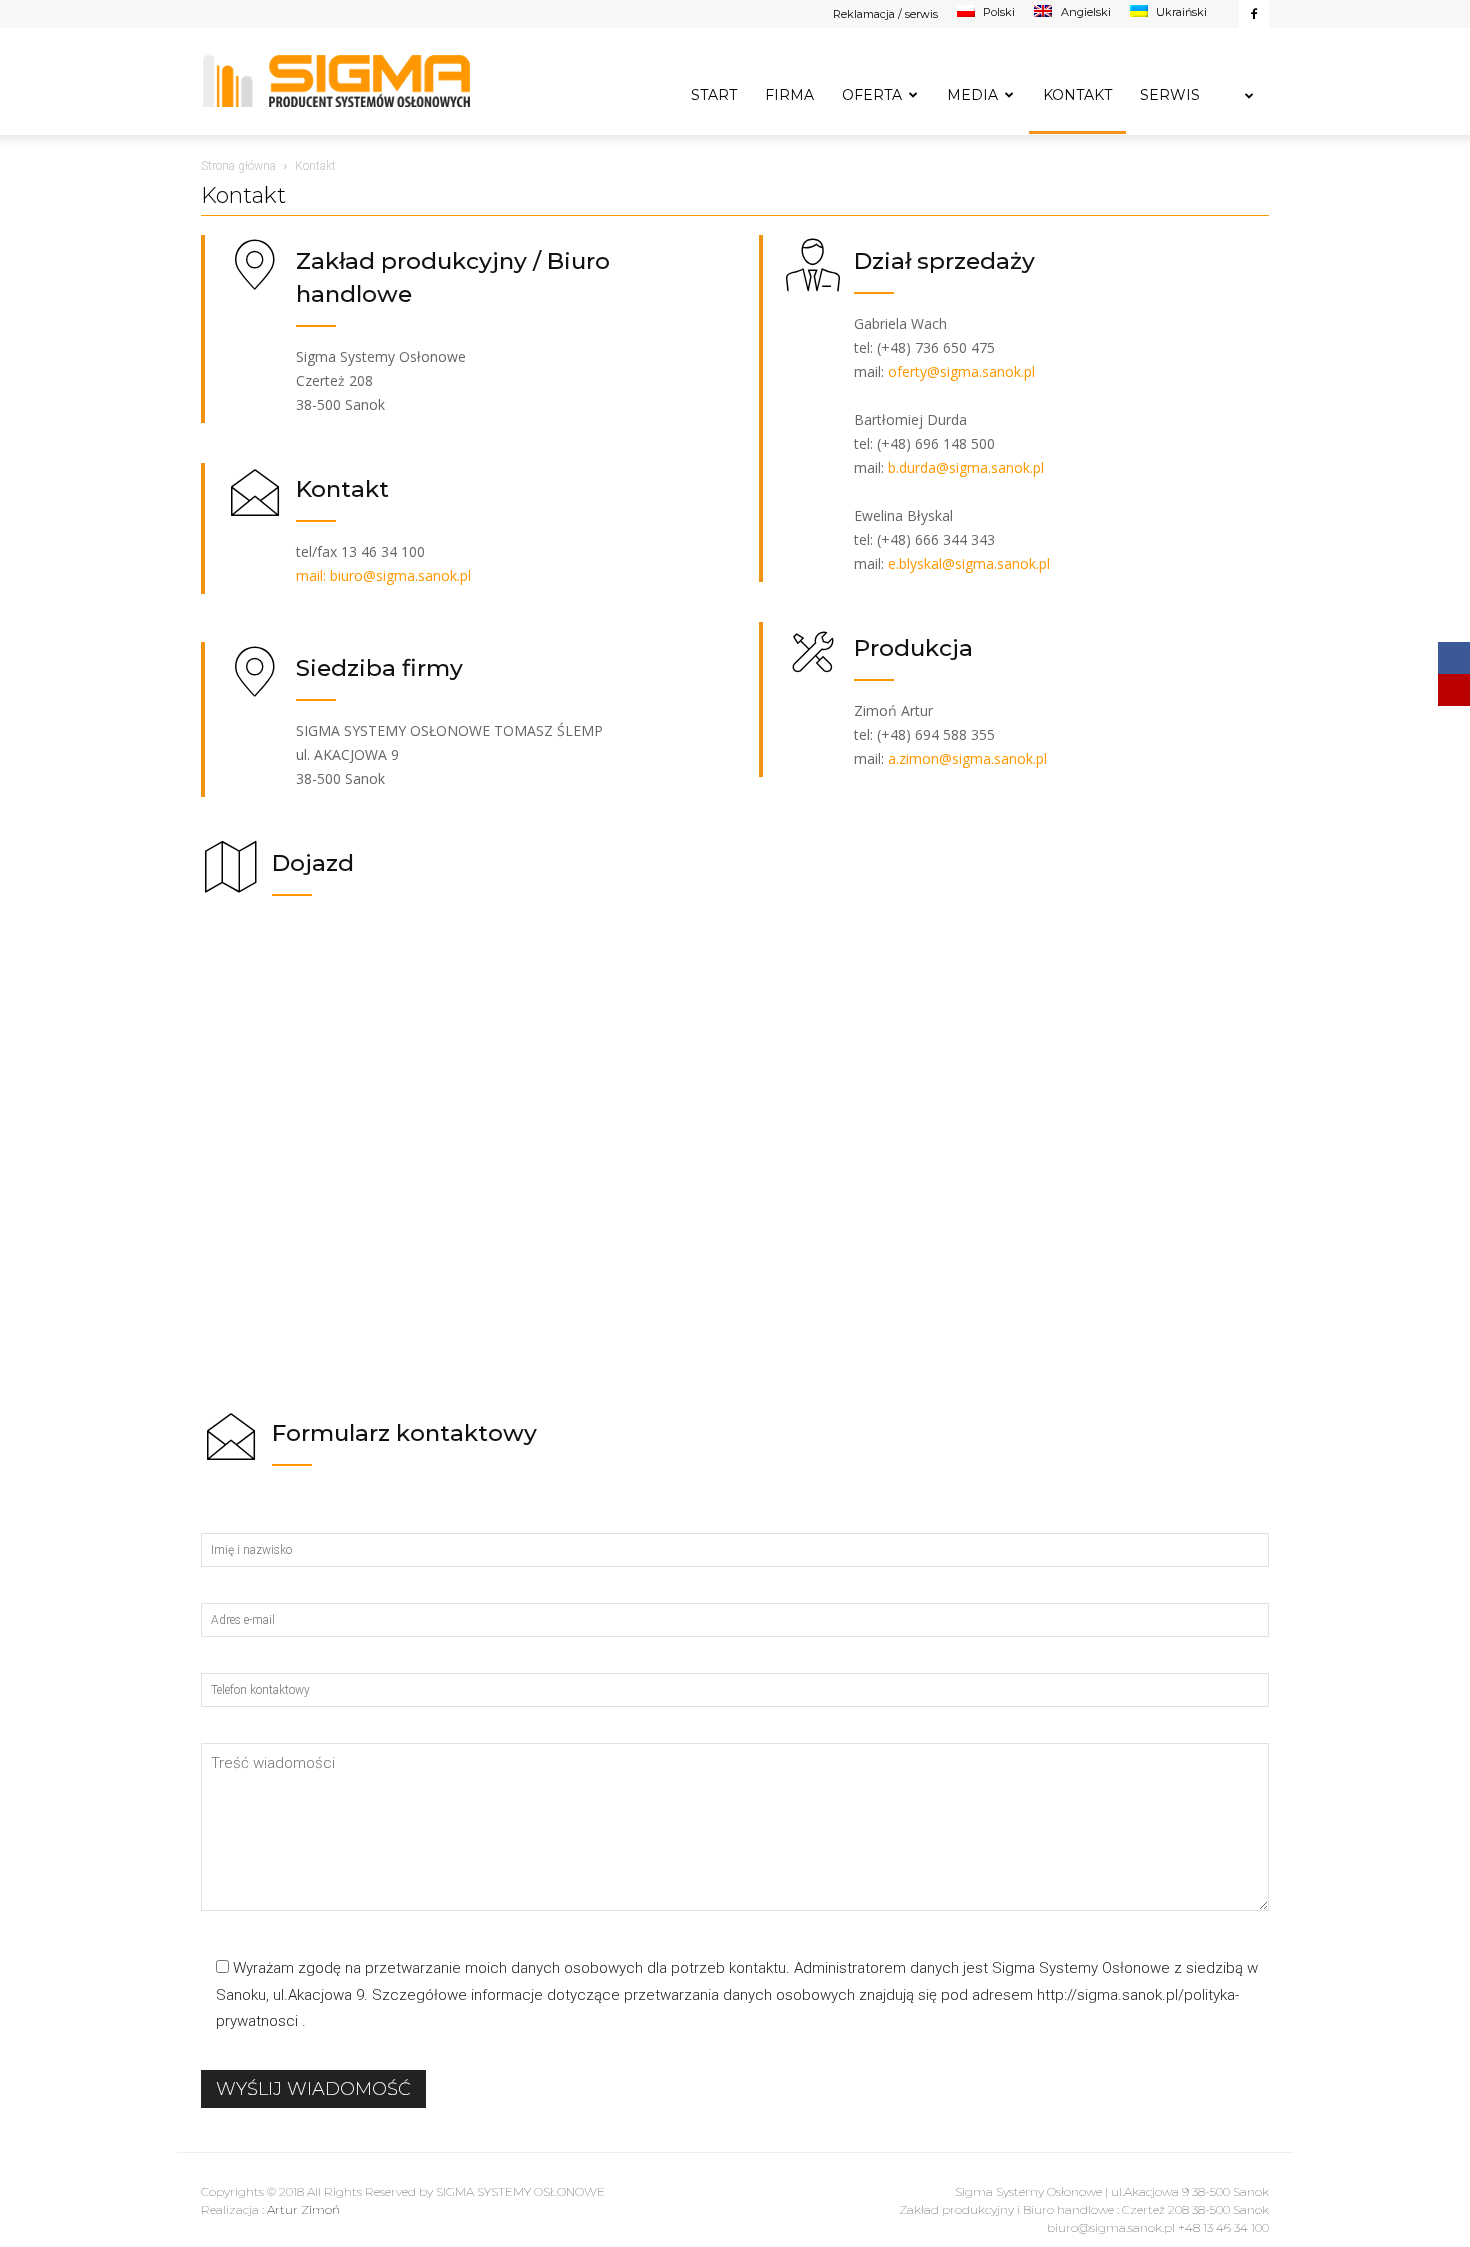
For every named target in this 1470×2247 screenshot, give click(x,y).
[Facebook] (1254, 14)
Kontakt (1077, 95)
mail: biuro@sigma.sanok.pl (383, 575)
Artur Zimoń (303, 2209)
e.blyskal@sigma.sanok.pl (969, 563)
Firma (789, 95)
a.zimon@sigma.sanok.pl (967, 758)
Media (972, 95)
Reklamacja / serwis (885, 14)
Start (714, 95)
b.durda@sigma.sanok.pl (966, 467)
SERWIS (1170, 95)
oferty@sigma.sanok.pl (961, 371)
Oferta (872, 95)
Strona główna (238, 166)
